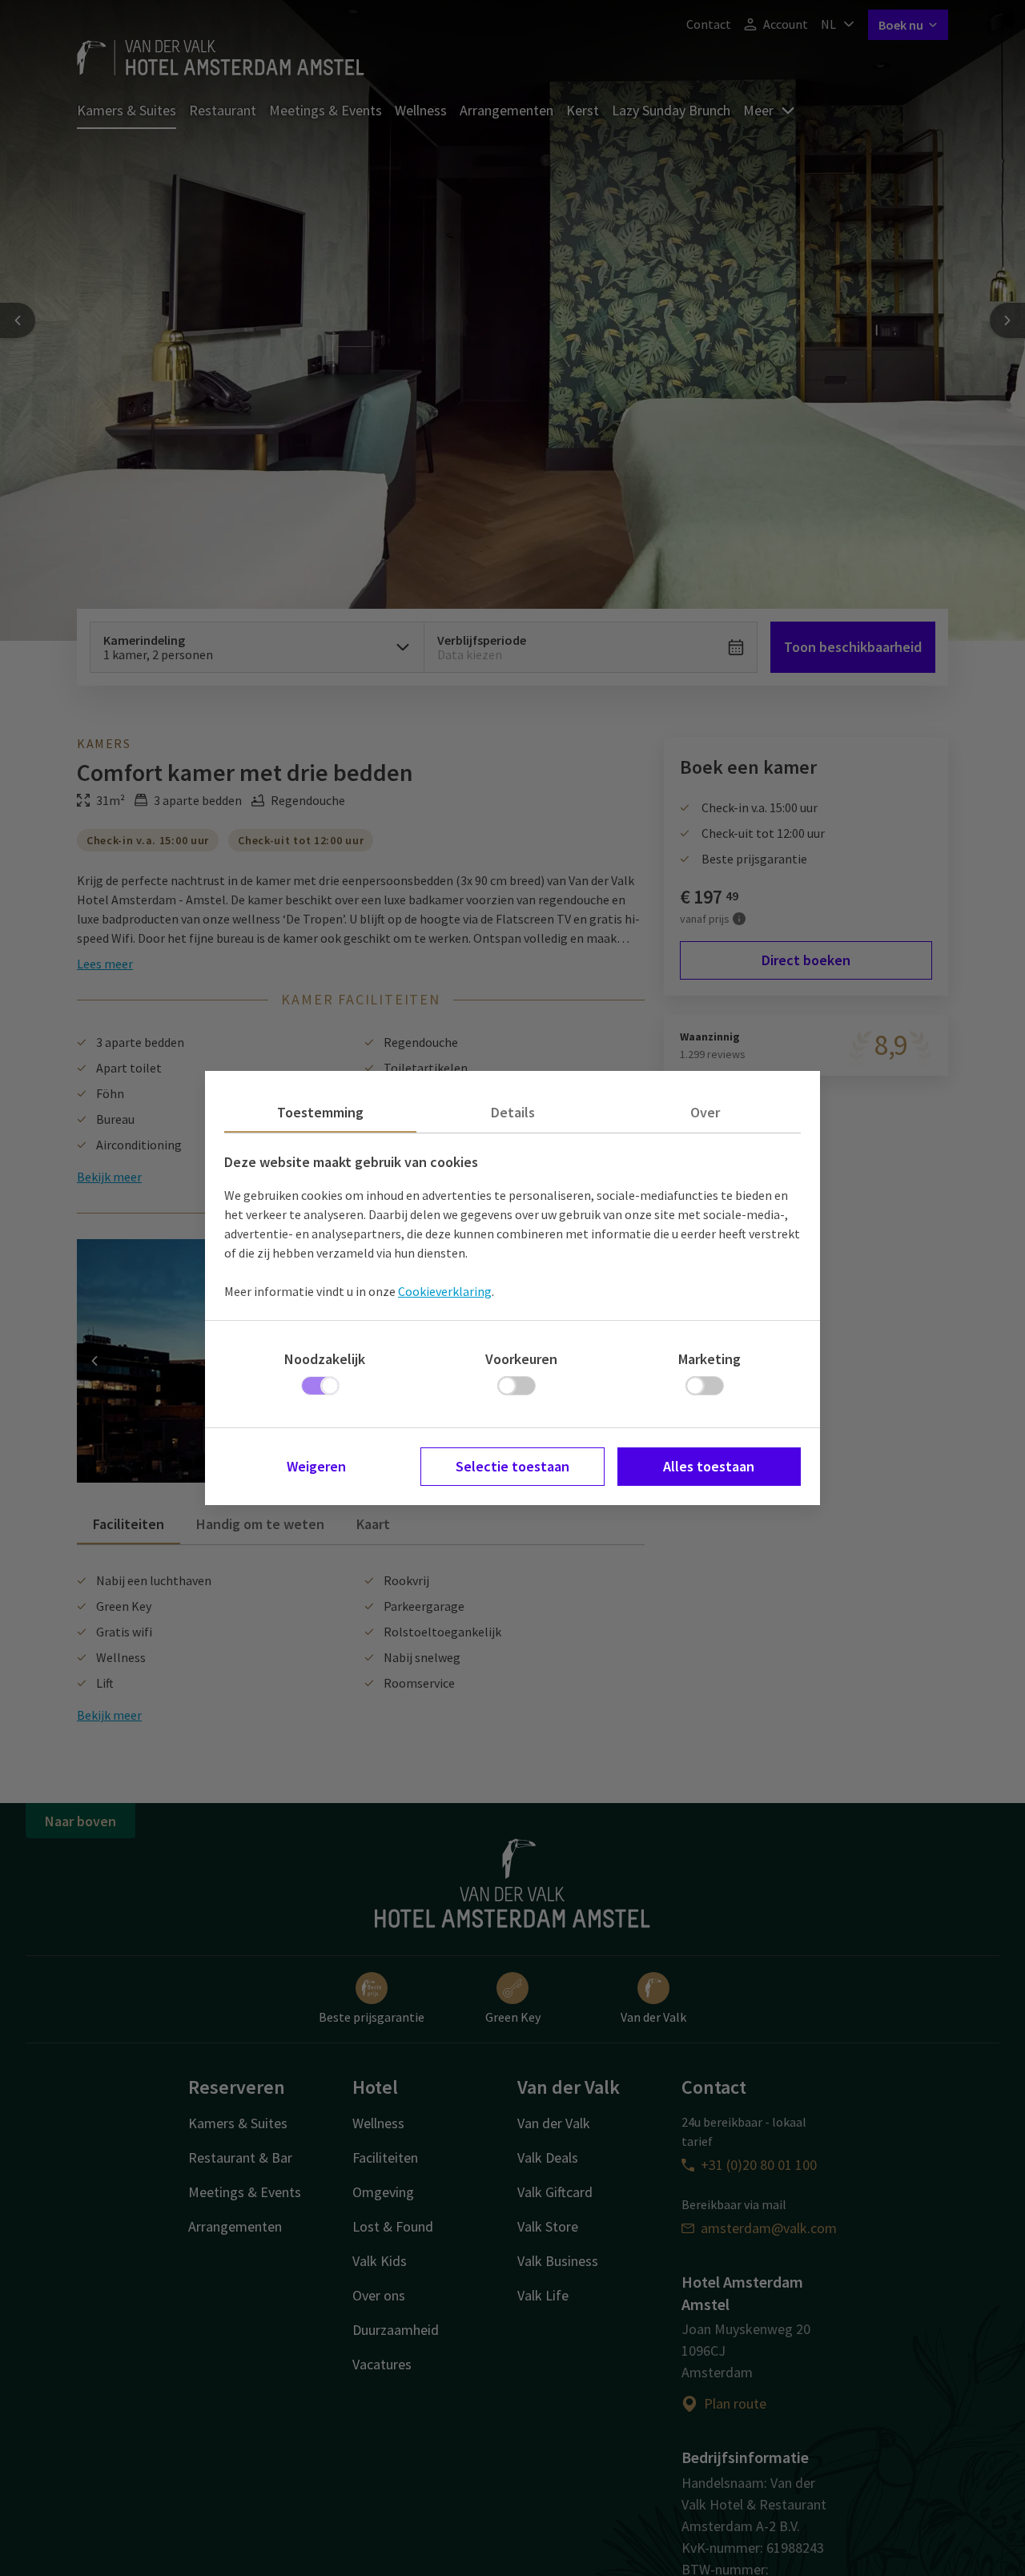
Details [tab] (513, 1112)
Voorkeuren (521, 1359)
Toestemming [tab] (320, 1112)
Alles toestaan (709, 1466)
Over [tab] (705, 1112)
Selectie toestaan (512, 1466)
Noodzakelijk (325, 1359)
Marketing (709, 1359)
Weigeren (316, 1466)
